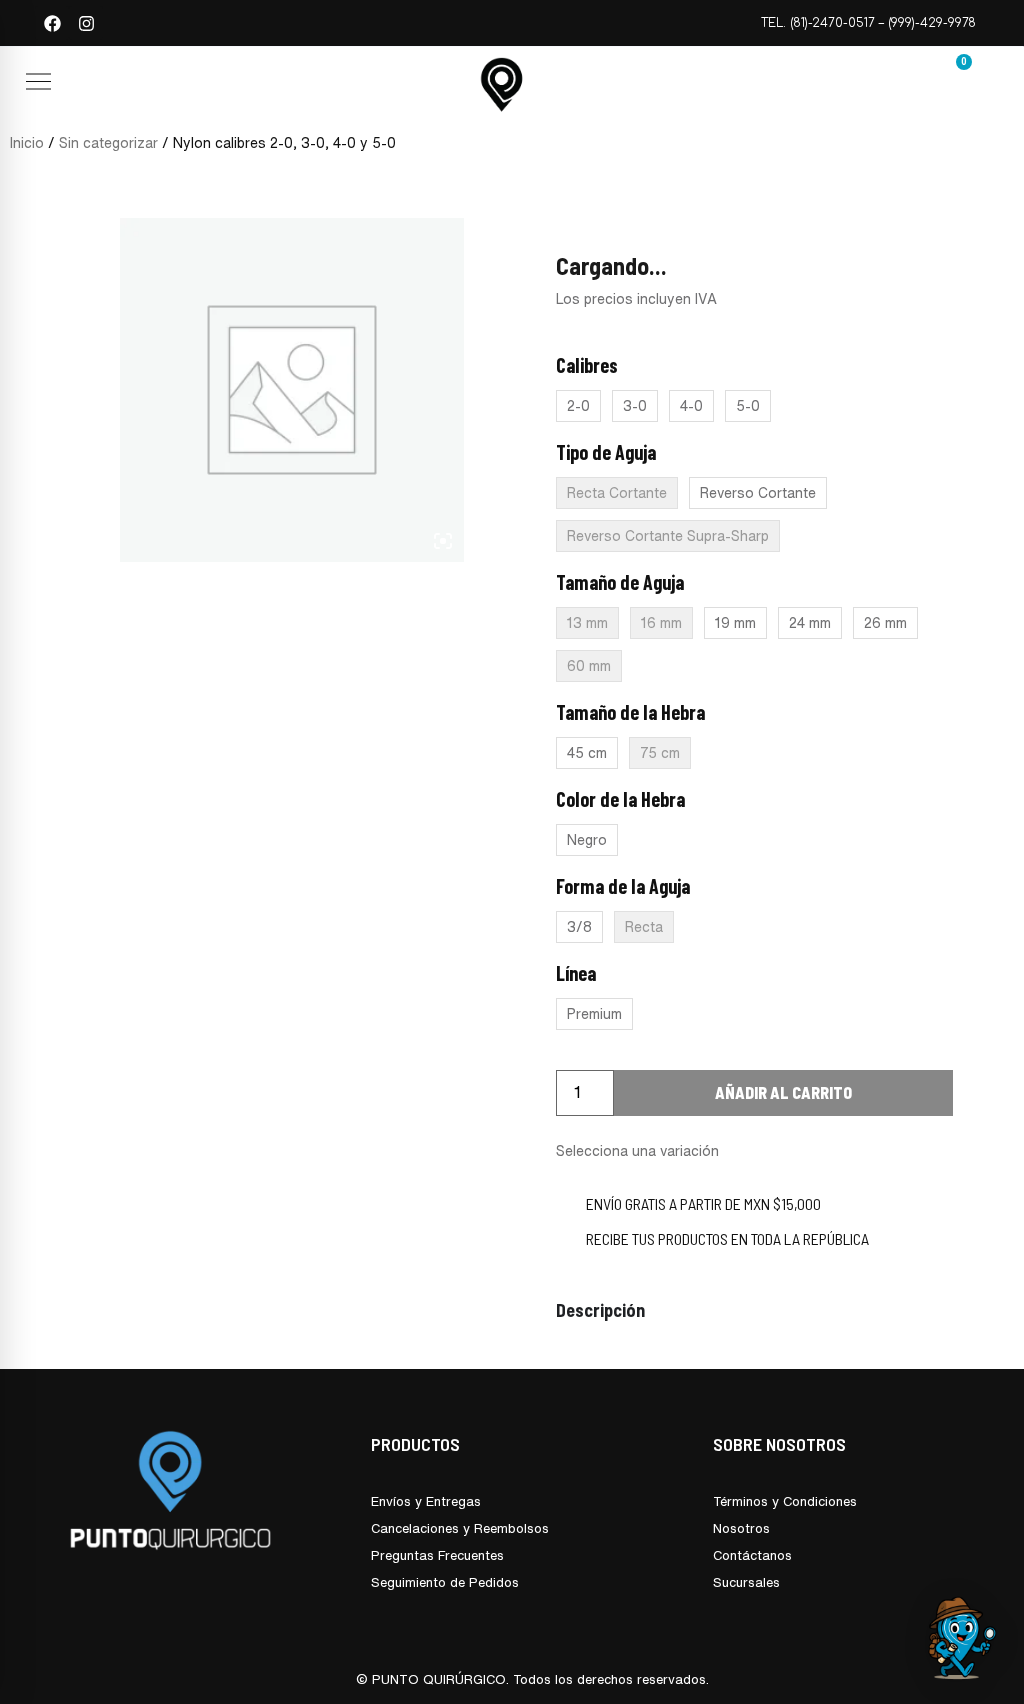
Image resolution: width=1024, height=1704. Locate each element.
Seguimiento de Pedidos (445, 1582)
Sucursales (746, 1582)
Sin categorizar (108, 143)
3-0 (635, 406)
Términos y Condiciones (785, 1501)
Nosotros (741, 1528)
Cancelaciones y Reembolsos (460, 1528)
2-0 (578, 406)
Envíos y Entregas (426, 1501)
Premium (594, 1014)
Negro (587, 840)
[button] (155, 85)
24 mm (810, 623)
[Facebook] (52, 23)
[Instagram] (86, 23)
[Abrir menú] (38, 81)
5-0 (748, 406)
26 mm (885, 623)
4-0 (691, 406)
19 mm (735, 623)
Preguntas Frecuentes (437, 1555)
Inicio (27, 143)
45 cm (587, 753)
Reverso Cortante (758, 493)
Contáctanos (752, 1555)
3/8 (579, 927)
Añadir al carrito (783, 1092)
